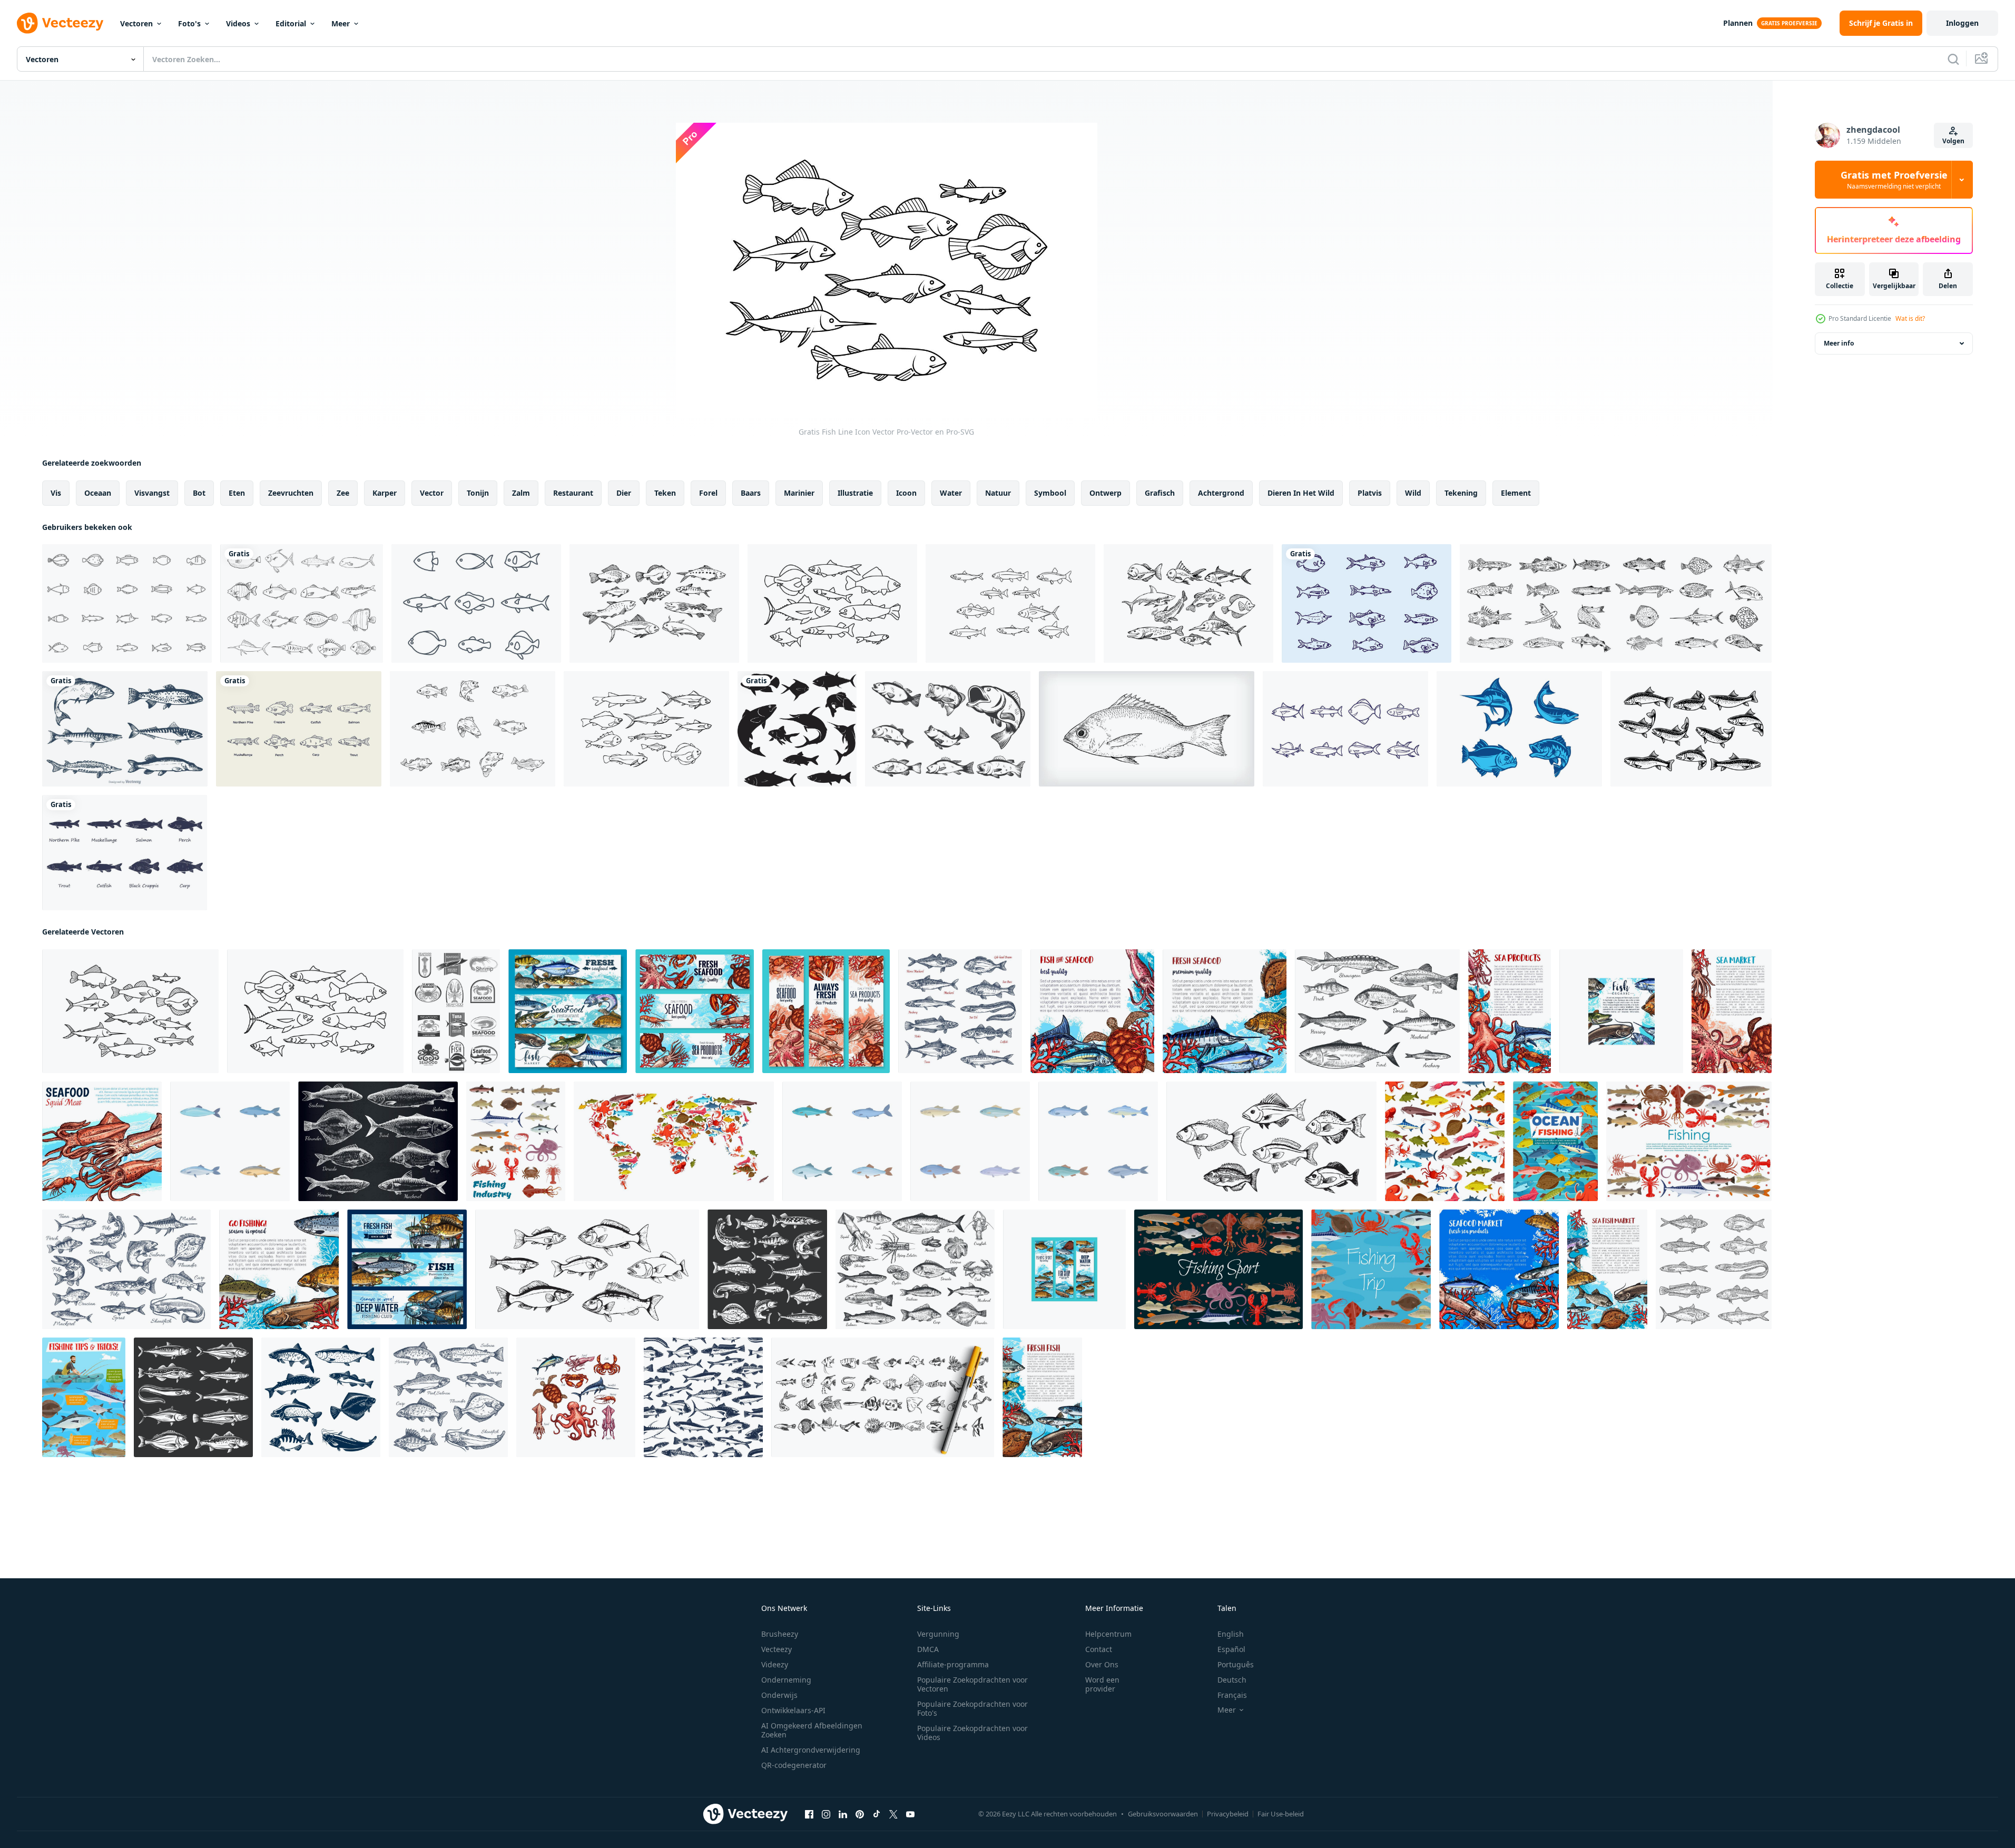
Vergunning (938, 1634)
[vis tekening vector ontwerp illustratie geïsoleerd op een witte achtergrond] (302, 603)
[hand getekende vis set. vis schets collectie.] (1616, 603)
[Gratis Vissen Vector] (299, 729)
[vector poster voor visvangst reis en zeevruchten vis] (1371, 1269)
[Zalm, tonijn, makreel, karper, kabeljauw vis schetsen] (1714, 1269)
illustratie (855, 493)
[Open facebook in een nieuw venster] (809, 1814)
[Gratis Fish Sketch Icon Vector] (1188, 603)
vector (432, 493)
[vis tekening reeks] (883, 1397)
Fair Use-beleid (1281, 1814)
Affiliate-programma (953, 1664)
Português (1236, 1664)
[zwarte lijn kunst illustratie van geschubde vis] (1147, 729)
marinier (799, 493)
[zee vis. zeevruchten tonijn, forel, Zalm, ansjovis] (193, 1397)
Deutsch (1232, 1680)
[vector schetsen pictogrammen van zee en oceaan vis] (960, 1011)
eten (237, 493)
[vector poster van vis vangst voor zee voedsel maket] (1607, 1269)
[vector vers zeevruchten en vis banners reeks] (568, 1011)
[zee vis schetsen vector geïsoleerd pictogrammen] (448, 1397)
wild (1413, 493)
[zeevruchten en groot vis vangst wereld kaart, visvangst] (674, 1141)
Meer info (1839, 343)
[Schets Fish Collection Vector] (1367, 603)
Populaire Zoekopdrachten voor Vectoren (972, 1684)
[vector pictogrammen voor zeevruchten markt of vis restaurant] (456, 1011)
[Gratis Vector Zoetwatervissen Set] (125, 729)
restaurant (573, 493)
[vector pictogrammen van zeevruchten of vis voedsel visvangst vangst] (576, 1397)
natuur (998, 493)
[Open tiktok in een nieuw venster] (877, 1814)
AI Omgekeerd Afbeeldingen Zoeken (812, 1730)
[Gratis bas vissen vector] (473, 729)
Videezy (775, 1664)
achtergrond (1221, 493)
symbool (1050, 493)
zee (343, 493)
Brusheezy (780, 1634)
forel (708, 493)
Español (1231, 1649)
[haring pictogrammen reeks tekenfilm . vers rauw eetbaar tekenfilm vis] (842, 1141)
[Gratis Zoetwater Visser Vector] (125, 853)
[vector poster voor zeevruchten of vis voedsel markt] (102, 1141)
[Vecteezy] (60, 23)
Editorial (291, 23)
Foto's (189, 23)
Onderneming (786, 1680)
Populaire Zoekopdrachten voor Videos (972, 1733)
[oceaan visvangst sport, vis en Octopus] (1555, 1141)
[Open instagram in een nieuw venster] (826, 1814)
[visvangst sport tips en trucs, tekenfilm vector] (84, 1397)
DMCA (928, 1649)
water (951, 493)
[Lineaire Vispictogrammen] (476, 603)
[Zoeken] (1953, 59)
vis (56, 493)
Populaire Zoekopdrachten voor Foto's (972, 1708)
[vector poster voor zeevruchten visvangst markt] (1732, 1011)
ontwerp (1105, 493)
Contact (1099, 1649)
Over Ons (1102, 1664)
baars (751, 493)
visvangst (152, 493)
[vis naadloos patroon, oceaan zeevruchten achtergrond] (1445, 1141)
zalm (521, 493)
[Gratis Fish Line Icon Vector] (832, 603)
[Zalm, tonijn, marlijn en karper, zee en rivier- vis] (767, 1269)
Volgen (1953, 141)
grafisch (1160, 493)
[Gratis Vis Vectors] (127, 603)
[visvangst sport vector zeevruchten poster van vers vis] (1218, 1269)
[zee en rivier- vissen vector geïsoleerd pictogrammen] (321, 1397)
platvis (1370, 493)
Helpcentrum (1108, 1634)
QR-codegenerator (794, 1765)
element (1516, 493)
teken (665, 493)
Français (1232, 1695)
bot (199, 493)
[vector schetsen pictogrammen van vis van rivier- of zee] (126, 1269)
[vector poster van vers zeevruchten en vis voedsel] (1225, 1011)
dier (624, 493)
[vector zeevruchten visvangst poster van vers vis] (1689, 1141)
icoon (906, 493)
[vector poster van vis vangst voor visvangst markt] (1621, 1011)
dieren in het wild (1301, 493)
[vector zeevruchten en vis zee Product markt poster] (1510, 1011)
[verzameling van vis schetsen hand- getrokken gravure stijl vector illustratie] (1271, 1141)
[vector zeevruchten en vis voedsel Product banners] (826, 1011)
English (1231, 1634)
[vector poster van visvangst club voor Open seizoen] (279, 1269)
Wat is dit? (1910, 318)
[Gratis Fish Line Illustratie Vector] (1010, 603)
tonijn (478, 493)
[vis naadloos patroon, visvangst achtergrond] (703, 1397)
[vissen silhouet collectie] (797, 729)
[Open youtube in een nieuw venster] (910, 1814)
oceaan (98, 493)
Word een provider (1102, 1684)
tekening (1461, 493)
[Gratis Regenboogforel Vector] (1691, 729)
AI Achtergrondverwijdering (811, 1750)
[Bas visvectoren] (948, 729)
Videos (238, 23)
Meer (341, 23)
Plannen (1738, 23)
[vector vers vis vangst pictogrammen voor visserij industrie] (516, 1141)
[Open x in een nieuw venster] (893, 1814)
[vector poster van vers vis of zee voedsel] (1042, 1397)
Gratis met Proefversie (1894, 180)
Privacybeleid (1228, 1814)
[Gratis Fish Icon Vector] (1345, 729)
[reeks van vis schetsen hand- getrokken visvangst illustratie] (587, 1269)
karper (385, 493)
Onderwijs (779, 1695)
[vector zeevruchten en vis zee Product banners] (695, 1011)
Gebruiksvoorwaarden (1163, 1814)
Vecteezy (776, 1649)
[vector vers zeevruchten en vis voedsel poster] (1092, 1011)
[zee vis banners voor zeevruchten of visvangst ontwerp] (1064, 1269)
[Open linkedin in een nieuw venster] (843, 1814)
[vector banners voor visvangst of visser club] (407, 1269)
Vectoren (136, 23)
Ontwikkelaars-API (793, 1710)
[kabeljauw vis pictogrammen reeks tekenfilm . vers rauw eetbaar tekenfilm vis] (970, 1141)
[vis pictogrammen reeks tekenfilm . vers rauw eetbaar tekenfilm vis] (1098, 1141)
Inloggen (1962, 23)
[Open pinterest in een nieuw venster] (860, 1814)
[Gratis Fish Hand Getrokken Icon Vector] (654, 603)
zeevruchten (291, 493)
